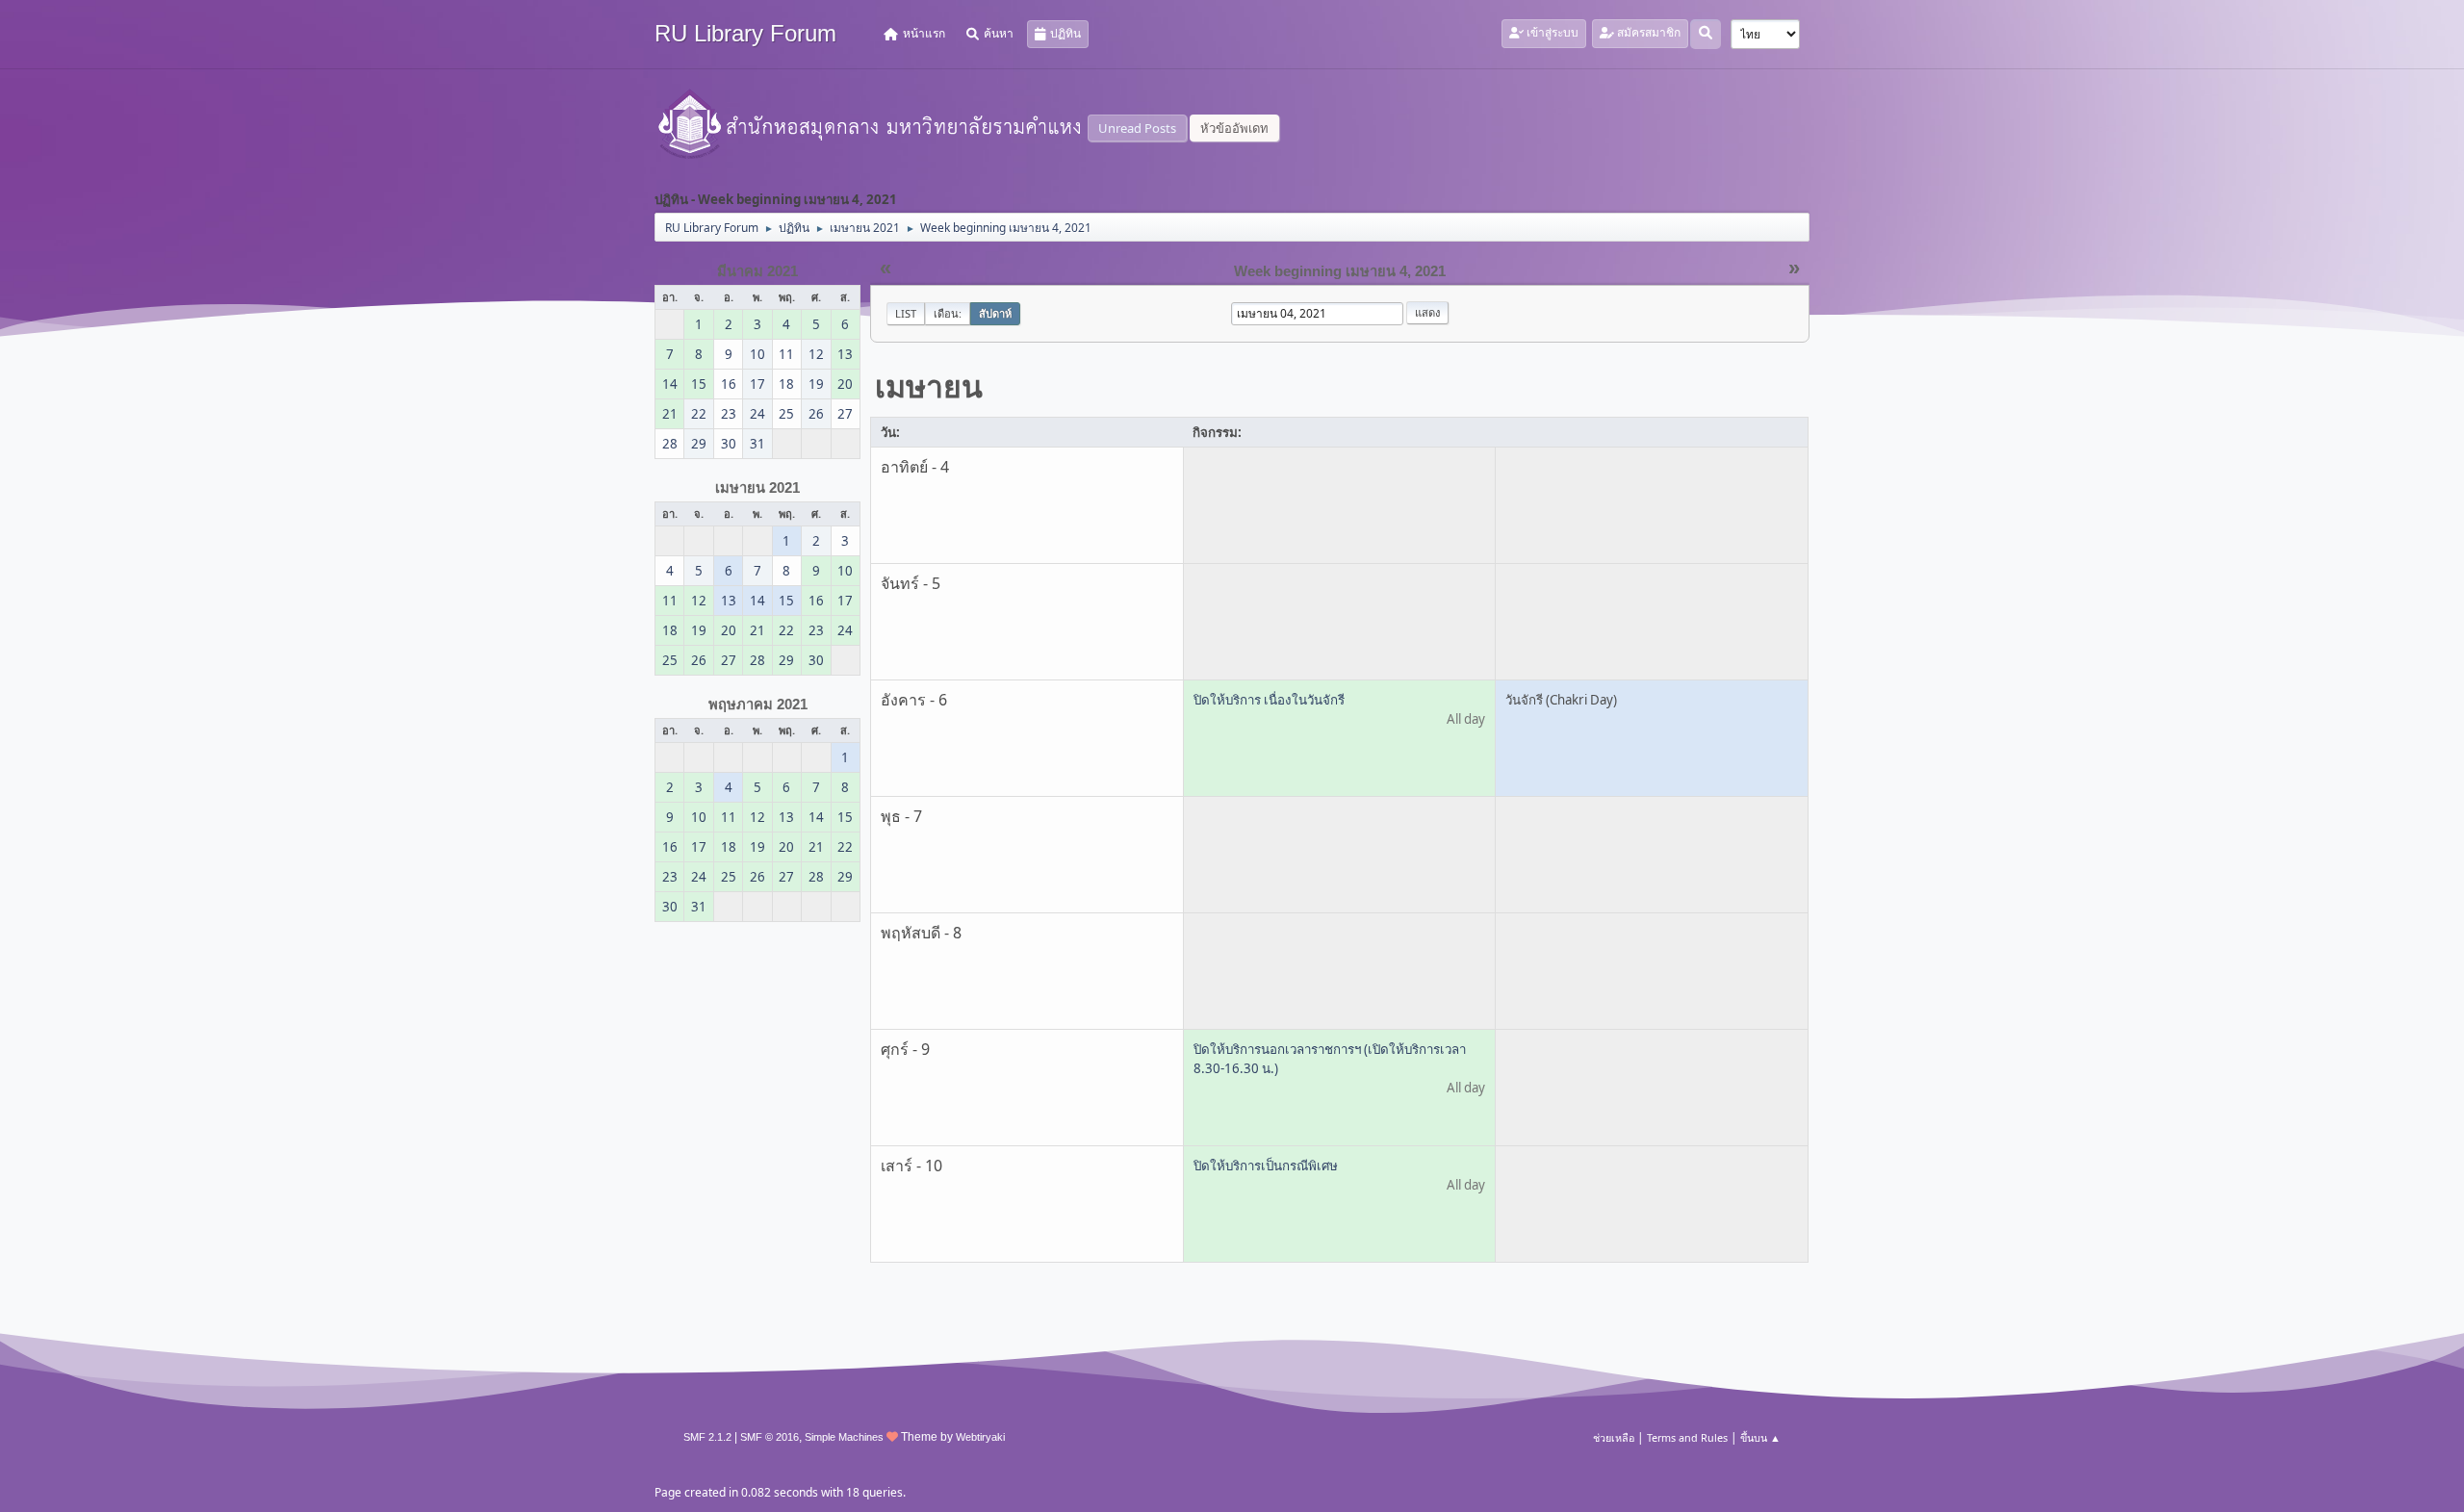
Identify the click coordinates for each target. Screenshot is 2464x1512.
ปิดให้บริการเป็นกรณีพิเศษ (1266, 1166)
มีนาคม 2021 (757, 271)
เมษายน (929, 385)
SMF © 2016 (770, 1437)
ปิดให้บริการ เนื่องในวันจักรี (1269, 700)
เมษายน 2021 (757, 488)
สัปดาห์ (995, 313)
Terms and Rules (1687, 1437)
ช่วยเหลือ (1614, 1437)
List (906, 313)
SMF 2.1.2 (707, 1437)
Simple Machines (844, 1437)
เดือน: (948, 313)
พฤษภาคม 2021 (758, 705)
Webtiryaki (980, 1437)
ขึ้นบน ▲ (1760, 1437)
